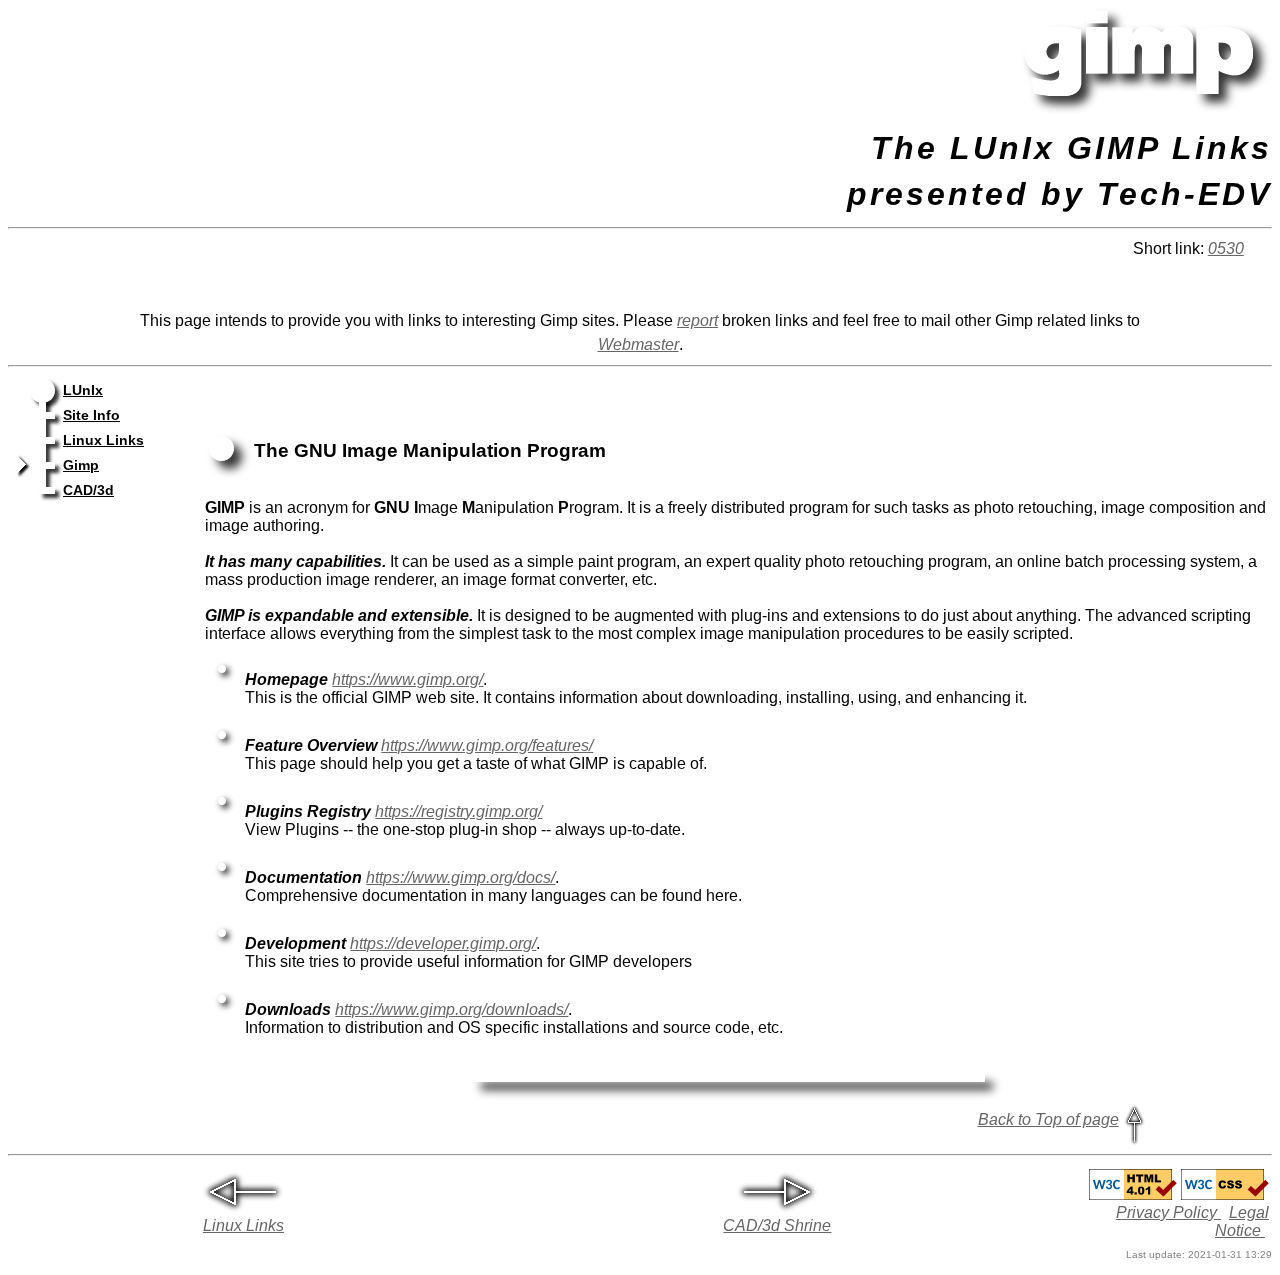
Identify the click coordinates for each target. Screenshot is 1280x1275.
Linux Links (103, 440)
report (697, 320)
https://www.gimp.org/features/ (487, 745)
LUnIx (83, 390)
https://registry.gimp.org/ (458, 811)
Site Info (91, 415)
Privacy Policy (1168, 1212)
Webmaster (638, 344)
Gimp (81, 465)
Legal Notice (1242, 1221)
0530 (1226, 248)
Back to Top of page (1048, 1119)
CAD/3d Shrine (777, 1225)
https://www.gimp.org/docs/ (460, 877)
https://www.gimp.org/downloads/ (451, 1009)
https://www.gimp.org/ (407, 679)
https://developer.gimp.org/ (443, 943)
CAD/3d (88, 490)
